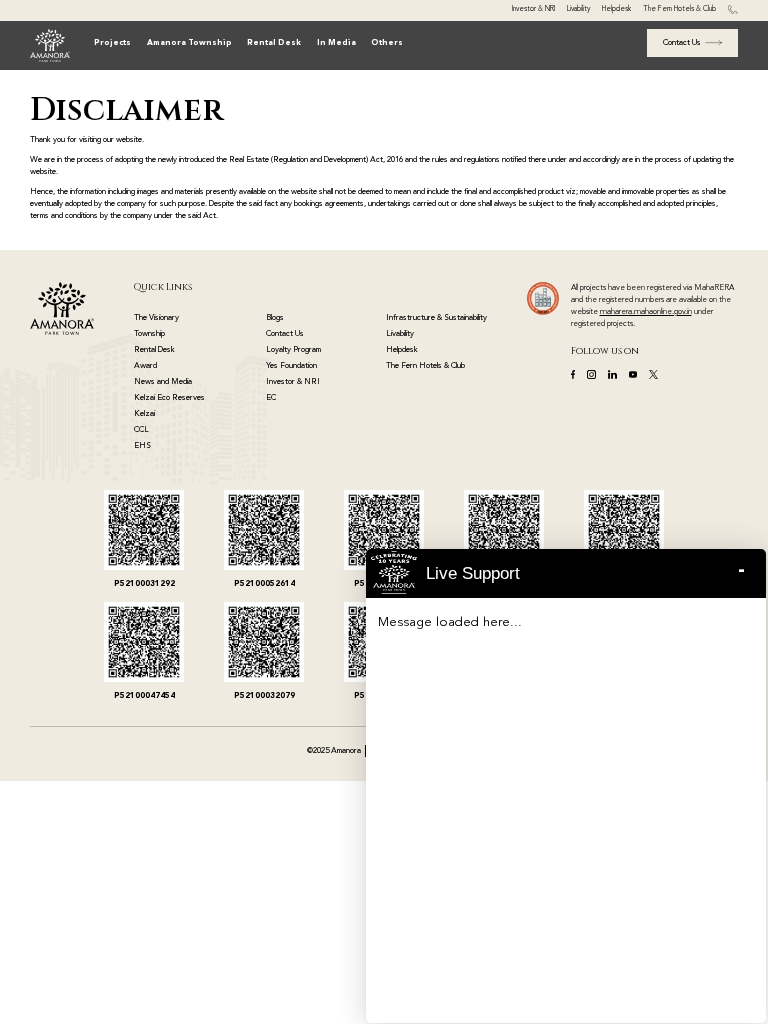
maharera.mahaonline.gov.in (646, 312)
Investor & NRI (533, 9)
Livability (578, 9)
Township (149, 334)
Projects (112, 43)
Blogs (275, 318)
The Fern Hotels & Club (679, 9)
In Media (336, 43)
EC (271, 398)
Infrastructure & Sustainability (436, 318)
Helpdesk (616, 9)
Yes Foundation (291, 366)
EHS (142, 446)
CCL (141, 430)
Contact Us (285, 334)
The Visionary (156, 318)
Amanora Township (189, 43)
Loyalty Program (293, 350)
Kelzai (144, 414)
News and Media (163, 382)
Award (145, 366)
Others (387, 43)
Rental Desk (274, 43)
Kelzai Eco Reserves (169, 398)
